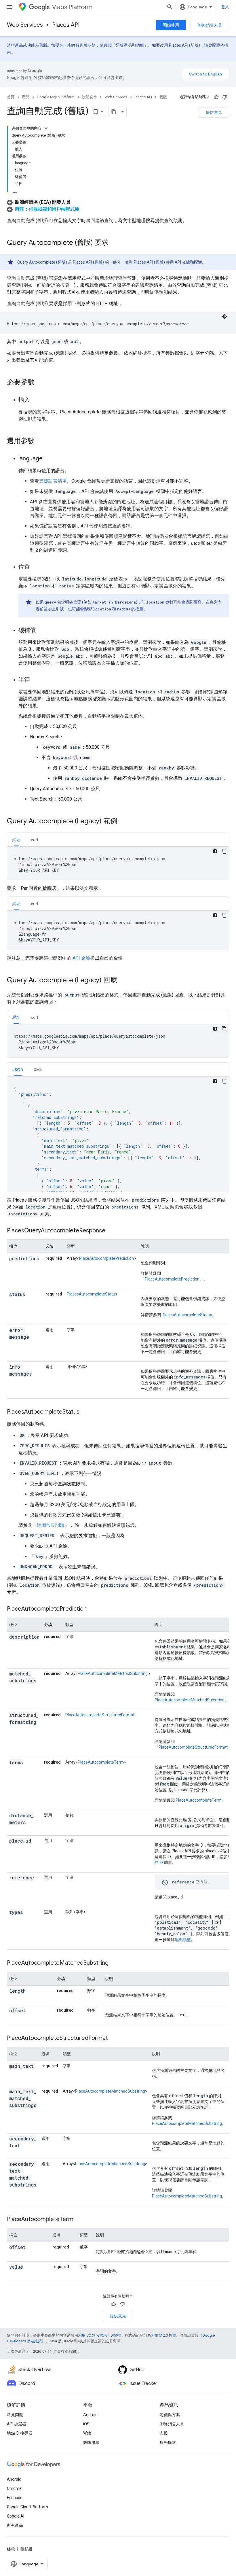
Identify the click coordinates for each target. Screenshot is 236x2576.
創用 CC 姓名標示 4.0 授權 (99, 2335)
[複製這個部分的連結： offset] (33, 2011)
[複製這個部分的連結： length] (33, 1991)
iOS (86, 2424)
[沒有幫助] (225, 97)
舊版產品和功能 (130, 45)
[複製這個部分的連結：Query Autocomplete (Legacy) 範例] (123, 822)
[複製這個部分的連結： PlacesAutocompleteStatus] (87, 1412)
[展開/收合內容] (46, 128)
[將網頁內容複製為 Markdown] (114, 112)
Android (90, 2415)
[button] (39, 202)
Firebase (15, 2498)
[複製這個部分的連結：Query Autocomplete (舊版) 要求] (114, 243)
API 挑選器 (17, 2424)
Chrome (14, 2488)
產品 (26, 97)
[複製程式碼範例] (224, 851)
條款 (11, 2549)
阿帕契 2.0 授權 (163, 2335)
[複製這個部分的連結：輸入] (36, 400)
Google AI (16, 2516)
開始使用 (171, 25)
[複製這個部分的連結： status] (32, 1295)
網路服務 (91, 2442)
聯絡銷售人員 (210, 25)
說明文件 (90, 97)
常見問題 (15, 2415)
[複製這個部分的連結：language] (48, 459)
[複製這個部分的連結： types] (30, 1913)
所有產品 (15, 2525)
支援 (164, 2433)
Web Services (25, 25)
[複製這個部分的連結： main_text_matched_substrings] (15, 2112)
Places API (66, 25)
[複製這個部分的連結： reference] (15, 1885)
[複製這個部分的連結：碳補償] (41, 631)
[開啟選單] (9, 7)
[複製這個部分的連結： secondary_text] (27, 2146)
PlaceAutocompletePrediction (106, 1258)
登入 (225, 7)
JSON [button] (18, 1070)
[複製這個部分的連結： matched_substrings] (15, 1688)
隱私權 (26, 2549)
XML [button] (38, 1070)
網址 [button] (16, 840)
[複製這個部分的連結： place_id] (15, 1848)
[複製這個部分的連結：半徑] (36, 680)
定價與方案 (170, 2415)
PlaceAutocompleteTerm (101, 1762)
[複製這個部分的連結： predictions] (15, 1266)
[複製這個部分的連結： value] (30, 2267)
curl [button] (34, 840)
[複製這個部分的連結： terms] (30, 1763)
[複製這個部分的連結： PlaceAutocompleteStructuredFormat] (115, 2038)
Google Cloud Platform (27, 2507)
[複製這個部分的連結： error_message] (15, 1344)
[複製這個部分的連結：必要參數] (40, 383)
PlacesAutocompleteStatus (92, 1294)
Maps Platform (72, 7)
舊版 (163, 97)
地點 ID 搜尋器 (20, 2433)
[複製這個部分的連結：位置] (36, 567)
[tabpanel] (118, 863)
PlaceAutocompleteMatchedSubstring (113, 1673)
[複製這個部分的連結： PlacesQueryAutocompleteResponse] (113, 1231)
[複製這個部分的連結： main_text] (15, 2073)
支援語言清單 (53, 481)
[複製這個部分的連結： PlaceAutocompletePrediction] (94, 1609)
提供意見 (214, 112)
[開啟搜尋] (170, 7)
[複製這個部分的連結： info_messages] (15, 1381)
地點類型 (183, 1940)
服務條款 (168, 2442)
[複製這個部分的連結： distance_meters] (33, 1823)
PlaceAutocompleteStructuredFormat (100, 1715)
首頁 (11, 97)
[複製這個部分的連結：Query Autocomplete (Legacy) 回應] (123, 981)
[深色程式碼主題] (224, 316)
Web (87, 2433)
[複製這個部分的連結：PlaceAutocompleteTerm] (79, 2220)
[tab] (16, 840)
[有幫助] (216, 97)
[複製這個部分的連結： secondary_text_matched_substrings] (15, 2192)
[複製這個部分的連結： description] (15, 1644)
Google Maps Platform (56, 97)
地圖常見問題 (51, 1525)
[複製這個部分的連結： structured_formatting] (15, 1729)
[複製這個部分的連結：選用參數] (40, 441)
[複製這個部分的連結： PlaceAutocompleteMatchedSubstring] (116, 1963)
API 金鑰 (182, 262)
